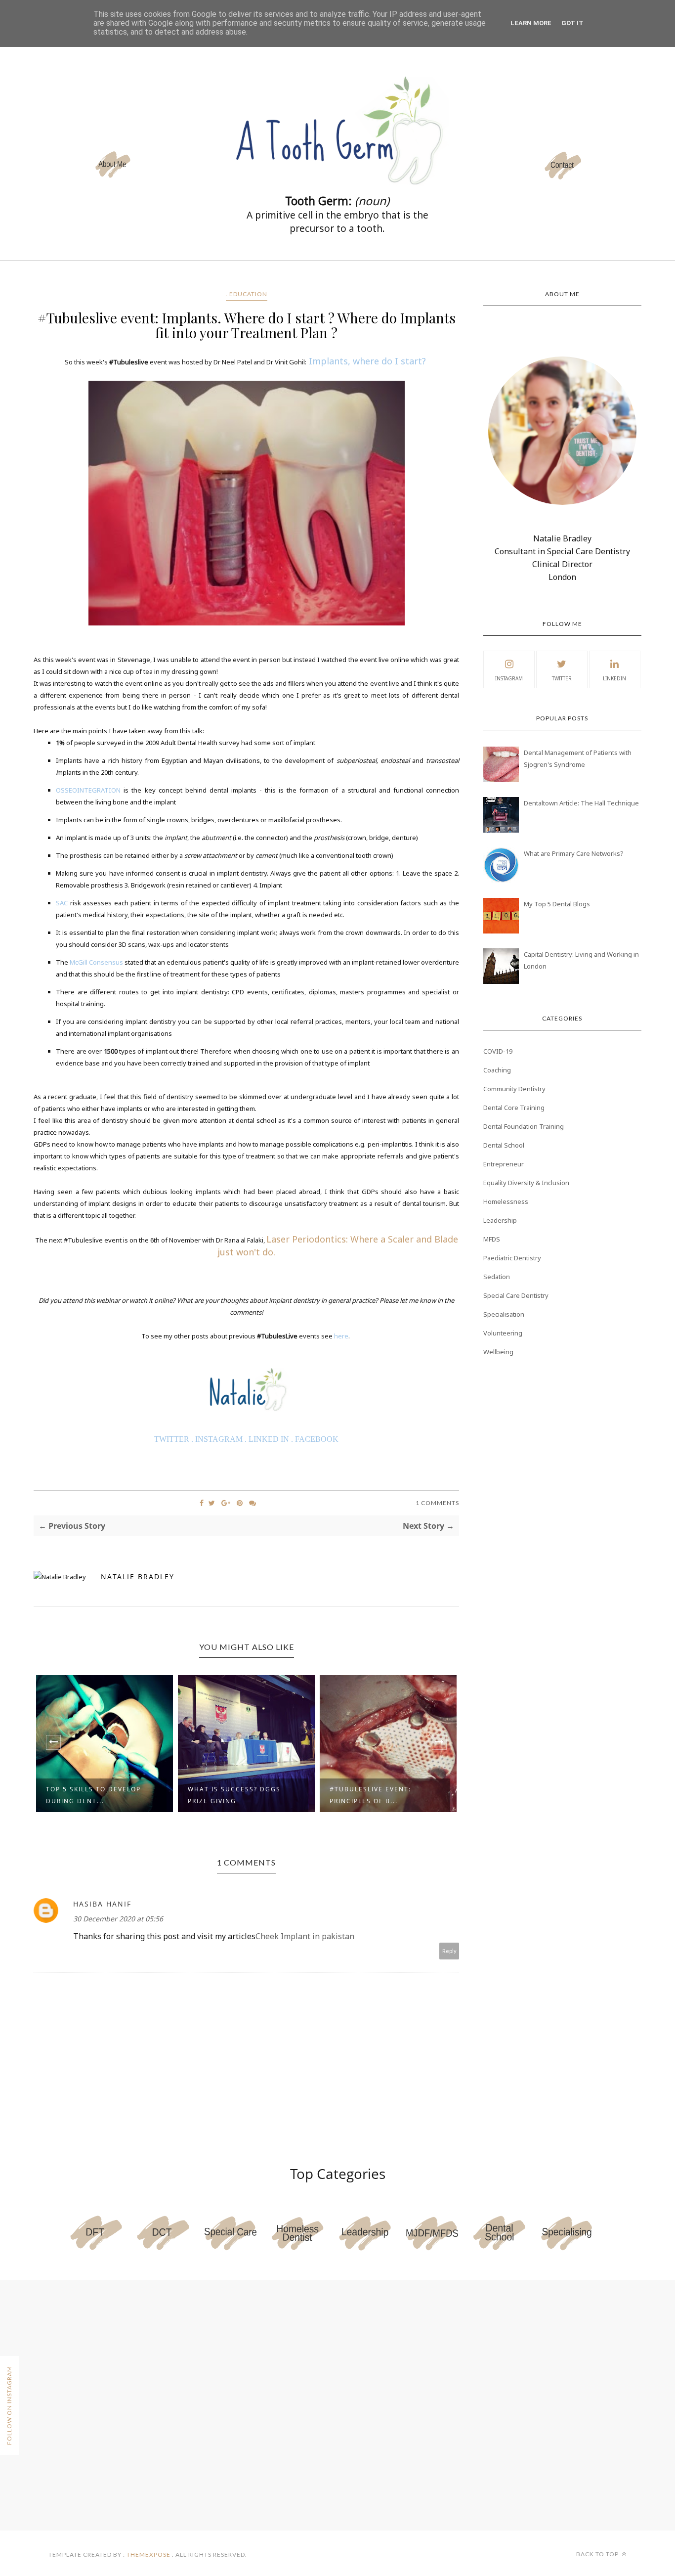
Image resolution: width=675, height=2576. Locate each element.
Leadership (500, 1220)
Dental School (504, 1145)
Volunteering (503, 1333)
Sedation (497, 1277)
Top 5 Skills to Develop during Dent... (93, 1795)
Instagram (509, 678)
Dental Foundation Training (524, 1126)
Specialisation (504, 1314)
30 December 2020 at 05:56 (118, 1919)
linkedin (614, 678)
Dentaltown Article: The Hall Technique (581, 803)
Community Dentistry (514, 1089)
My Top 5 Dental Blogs (557, 904)
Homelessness (506, 1201)
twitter (562, 678)
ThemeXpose (148, 2554)
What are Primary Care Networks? (574, 853)
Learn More (531, 23)
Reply (449, 1951)
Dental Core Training (514, 1108)
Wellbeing (498, 1352)
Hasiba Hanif (102, 1904)
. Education (247, 294)
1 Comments (437, 1503)
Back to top (598, 2554)
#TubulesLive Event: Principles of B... (370, 1795)
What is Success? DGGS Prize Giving (234, 1795)
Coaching (497, 1070)
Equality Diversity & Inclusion (526, 1183)
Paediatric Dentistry (512, 1258)
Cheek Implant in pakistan (305, 1936)
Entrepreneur (504, 1164)
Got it (572, 23)
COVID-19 (498, 1051)
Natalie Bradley (138, 1577)
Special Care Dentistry (516, 1295)
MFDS (492, 1239)
